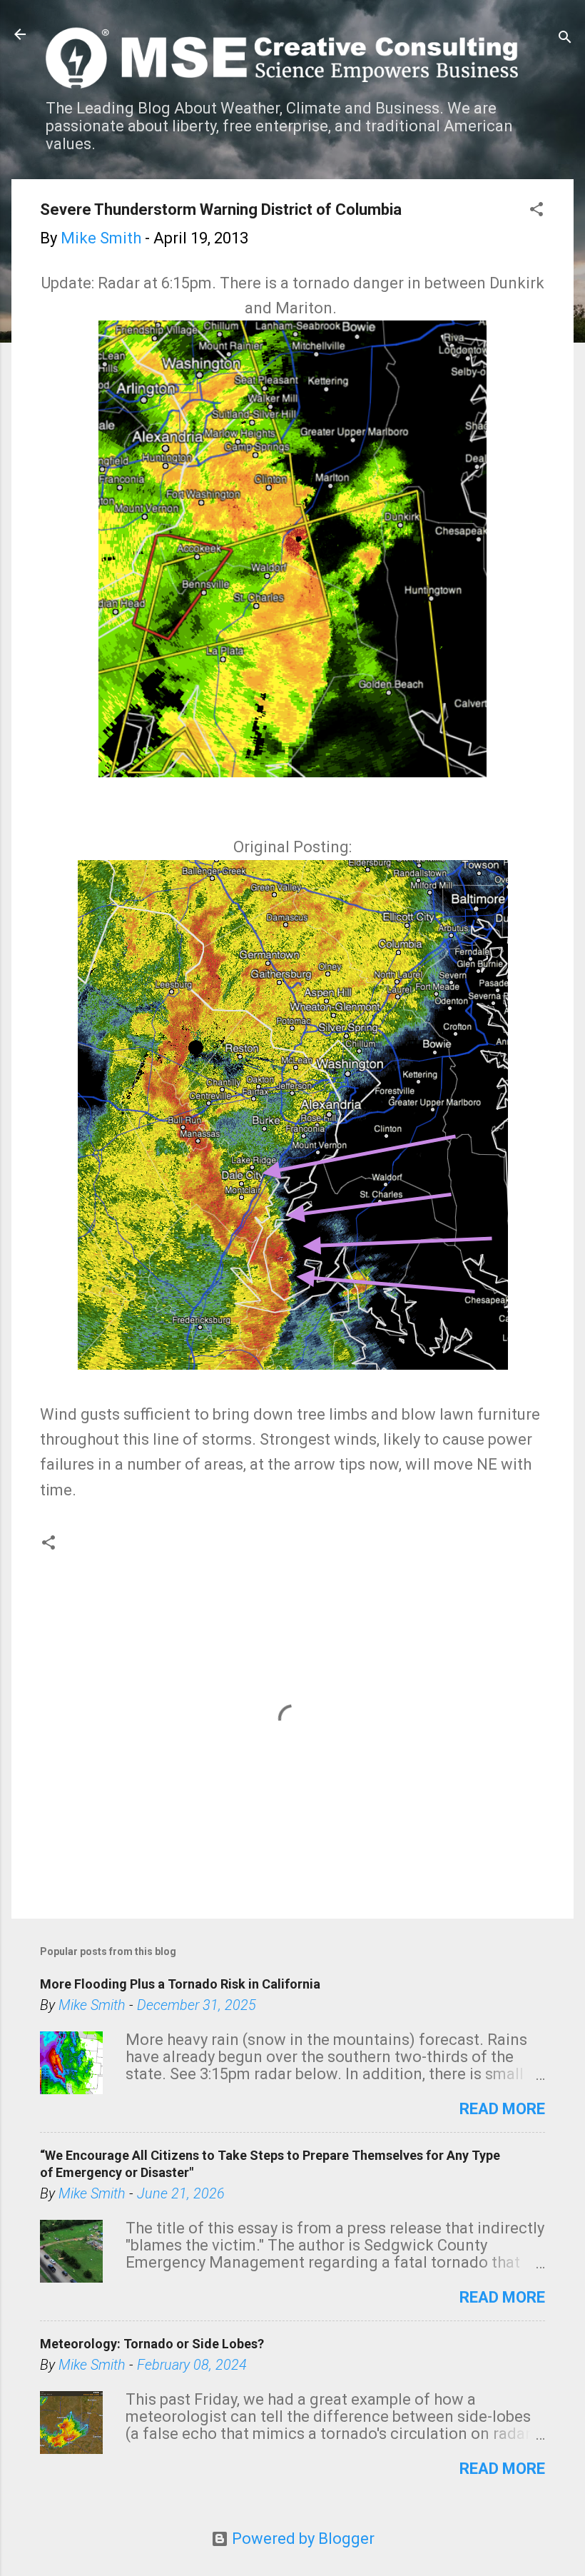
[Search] (565, 39)
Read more (502, 2109)
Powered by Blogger (301, 2539)
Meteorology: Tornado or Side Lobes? (152, 2344)
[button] (536, 211)
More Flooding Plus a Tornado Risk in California (180, 1984)
